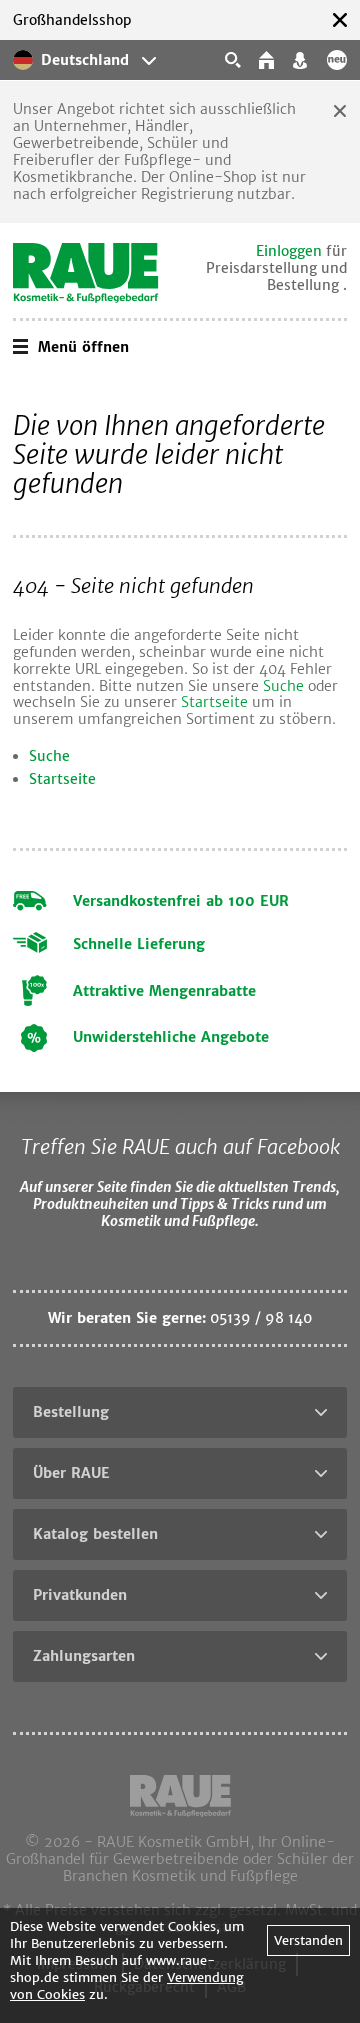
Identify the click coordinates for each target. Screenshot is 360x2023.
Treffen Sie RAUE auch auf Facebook (180, 1146)
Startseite (214, 702)
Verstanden (308, 1940)
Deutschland (85, 60)
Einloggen (289, 251)
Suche (283, 686)
